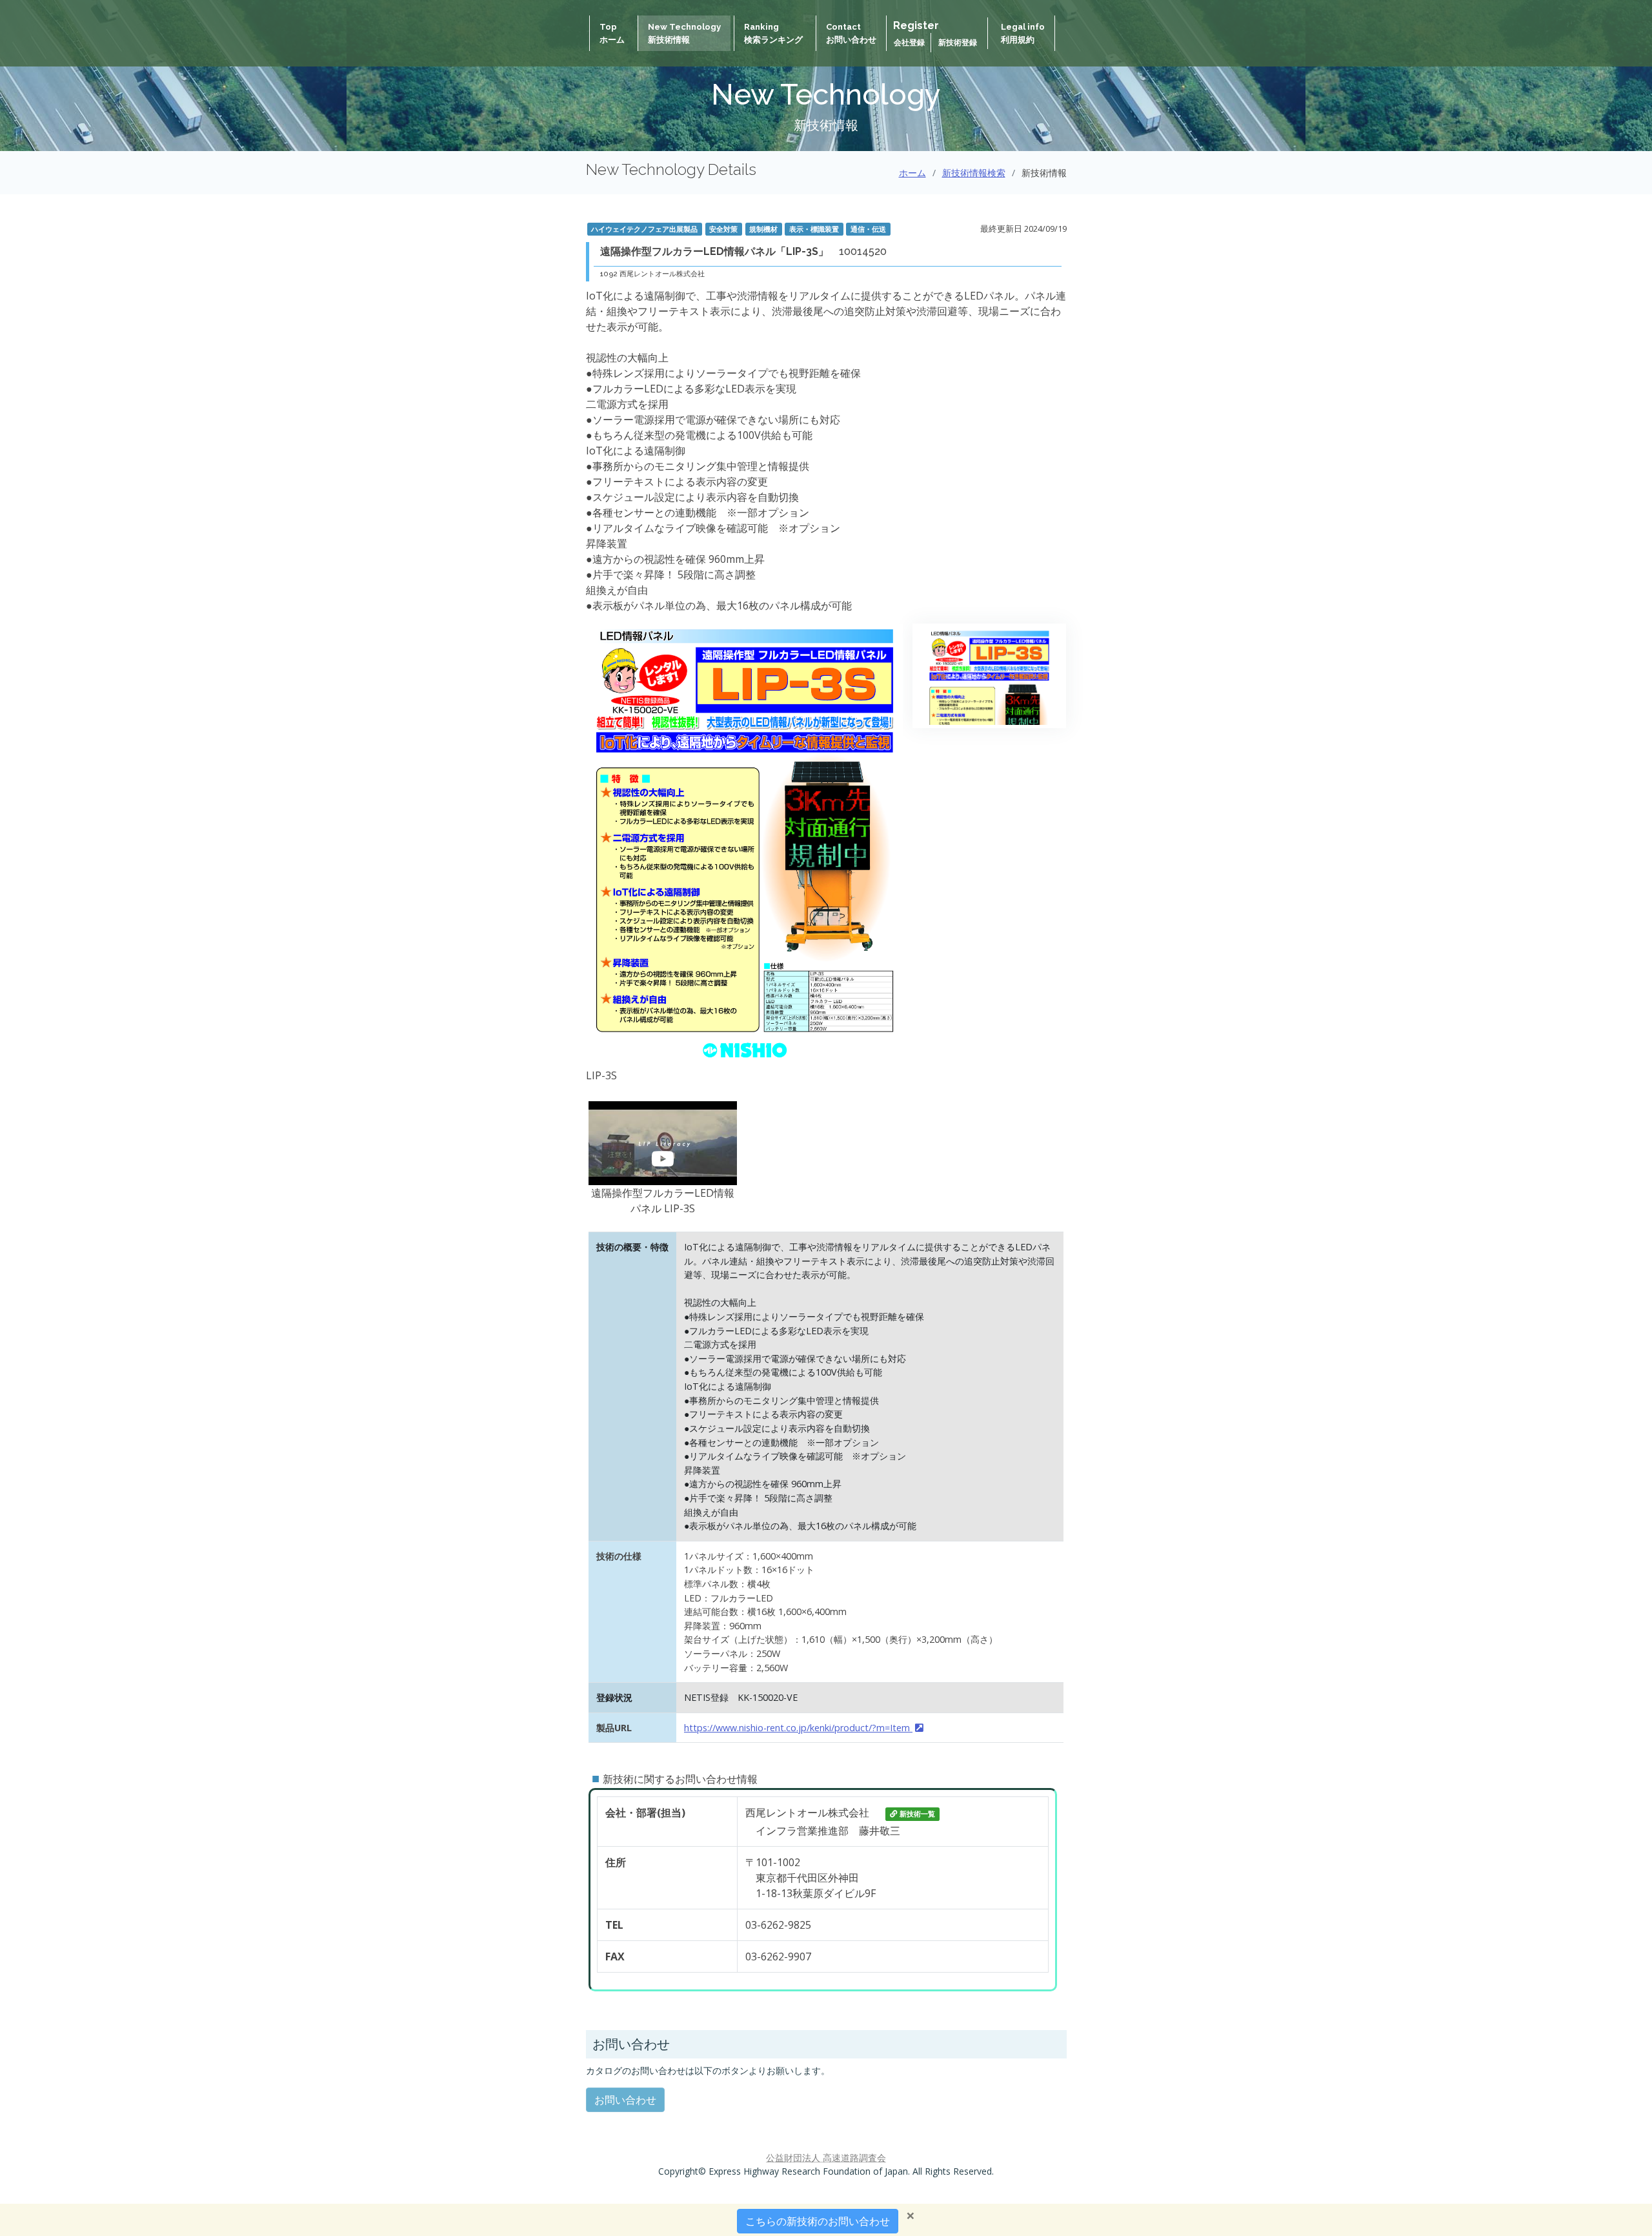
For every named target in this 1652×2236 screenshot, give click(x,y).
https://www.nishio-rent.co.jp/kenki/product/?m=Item (798, 1728)
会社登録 (910, 43)
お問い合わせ (625, 2100)
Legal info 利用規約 (1023, 33)
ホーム (912, 173)
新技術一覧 (917, 1814)
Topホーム (612, 33)
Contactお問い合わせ (851, 33)
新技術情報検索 (974, 173)
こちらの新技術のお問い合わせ (818, 2221)
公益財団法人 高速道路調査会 (826, 2158)
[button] (663, 1143)
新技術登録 (958, 43)
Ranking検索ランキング (773, 33)
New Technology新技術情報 (684, 33)
